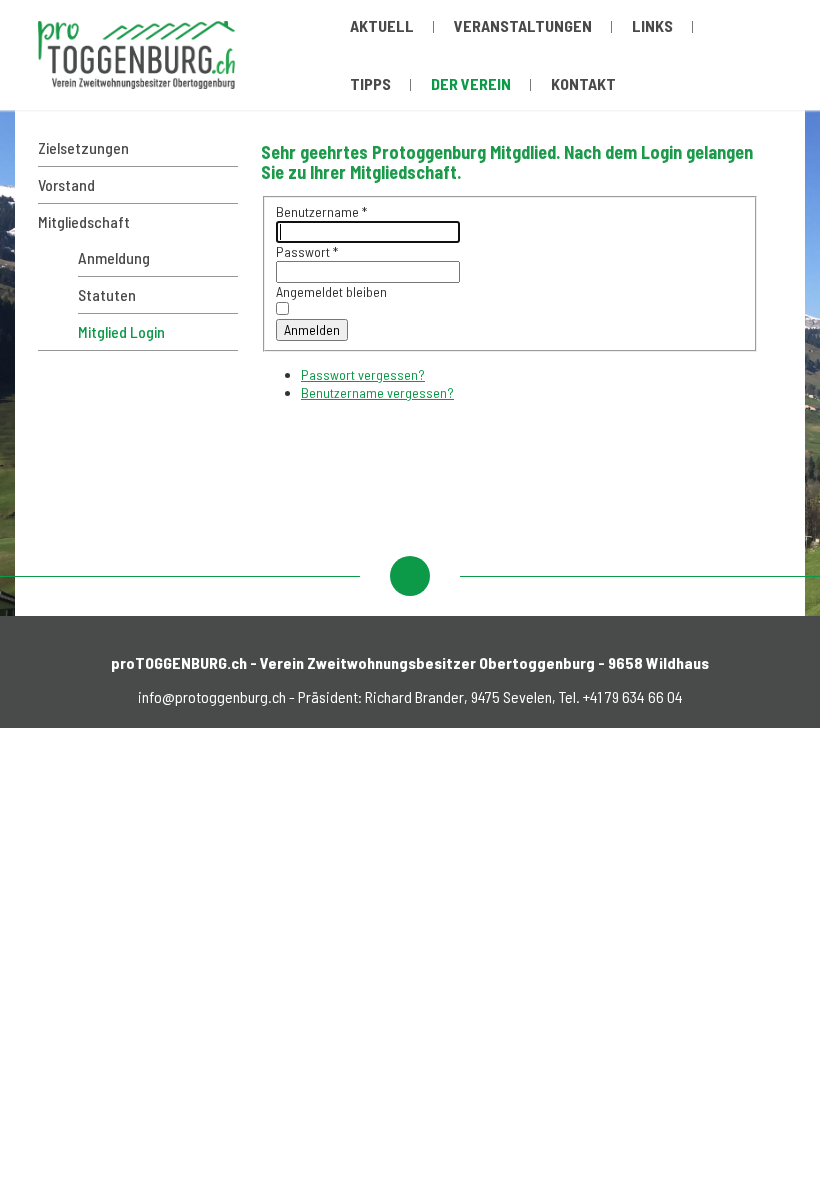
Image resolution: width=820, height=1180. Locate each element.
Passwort (307, 251)
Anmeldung (114, 257)
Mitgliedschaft (84, 221)
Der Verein (471, 83)
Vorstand (66, 184)
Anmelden (312, 329)
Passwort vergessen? (363, 374)
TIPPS (370, 83)
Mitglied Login (121, 331)
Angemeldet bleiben (331, 291)
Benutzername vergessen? (377, 392)
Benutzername (321, 211)
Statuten (107, 294)
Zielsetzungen (83, 147)
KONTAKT (583, 83)
